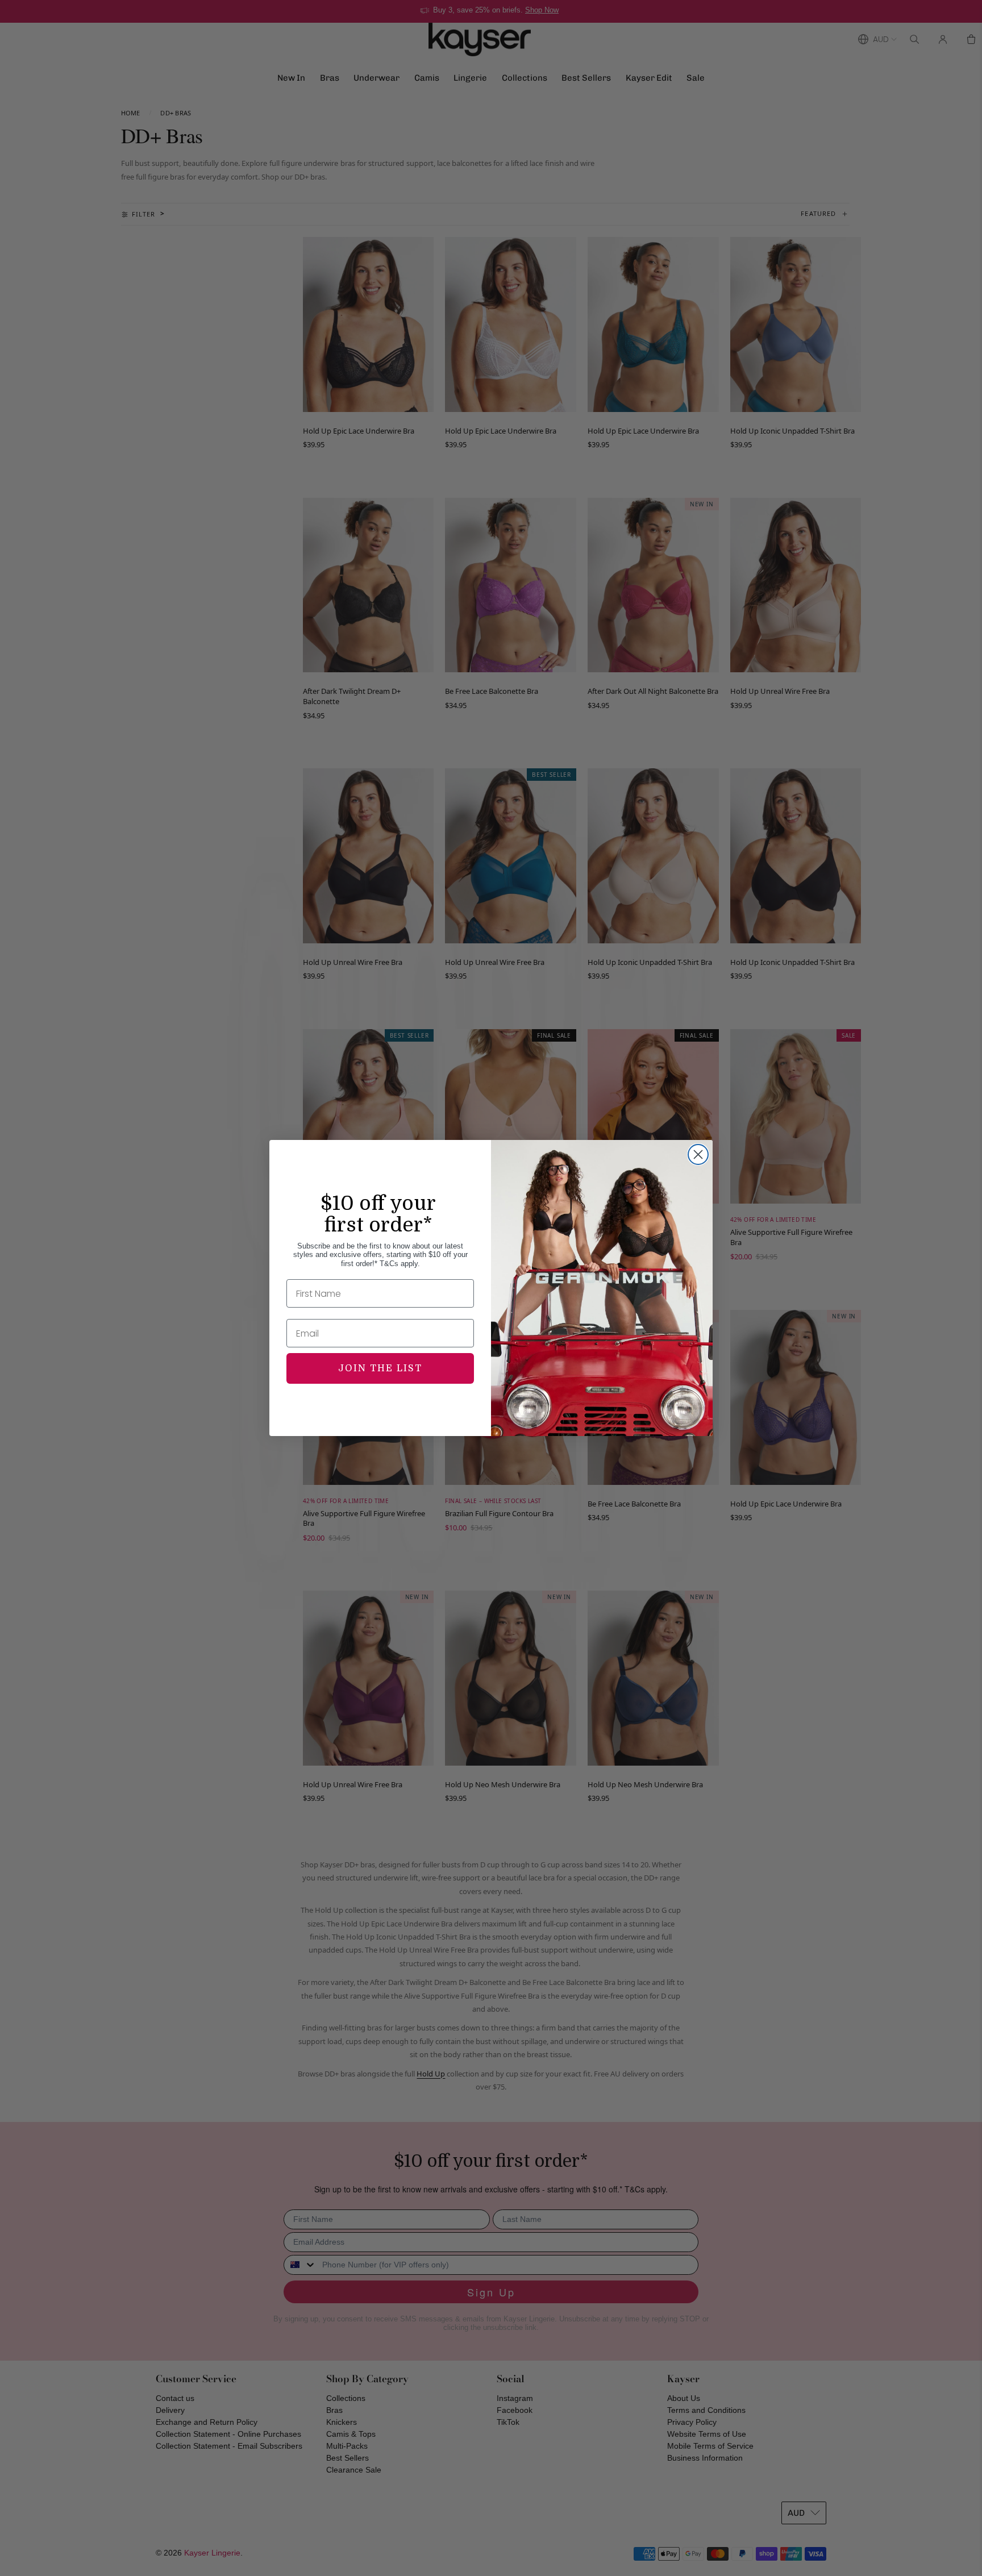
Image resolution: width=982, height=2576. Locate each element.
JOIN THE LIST (380, 1368)
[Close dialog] (698, 1154)
